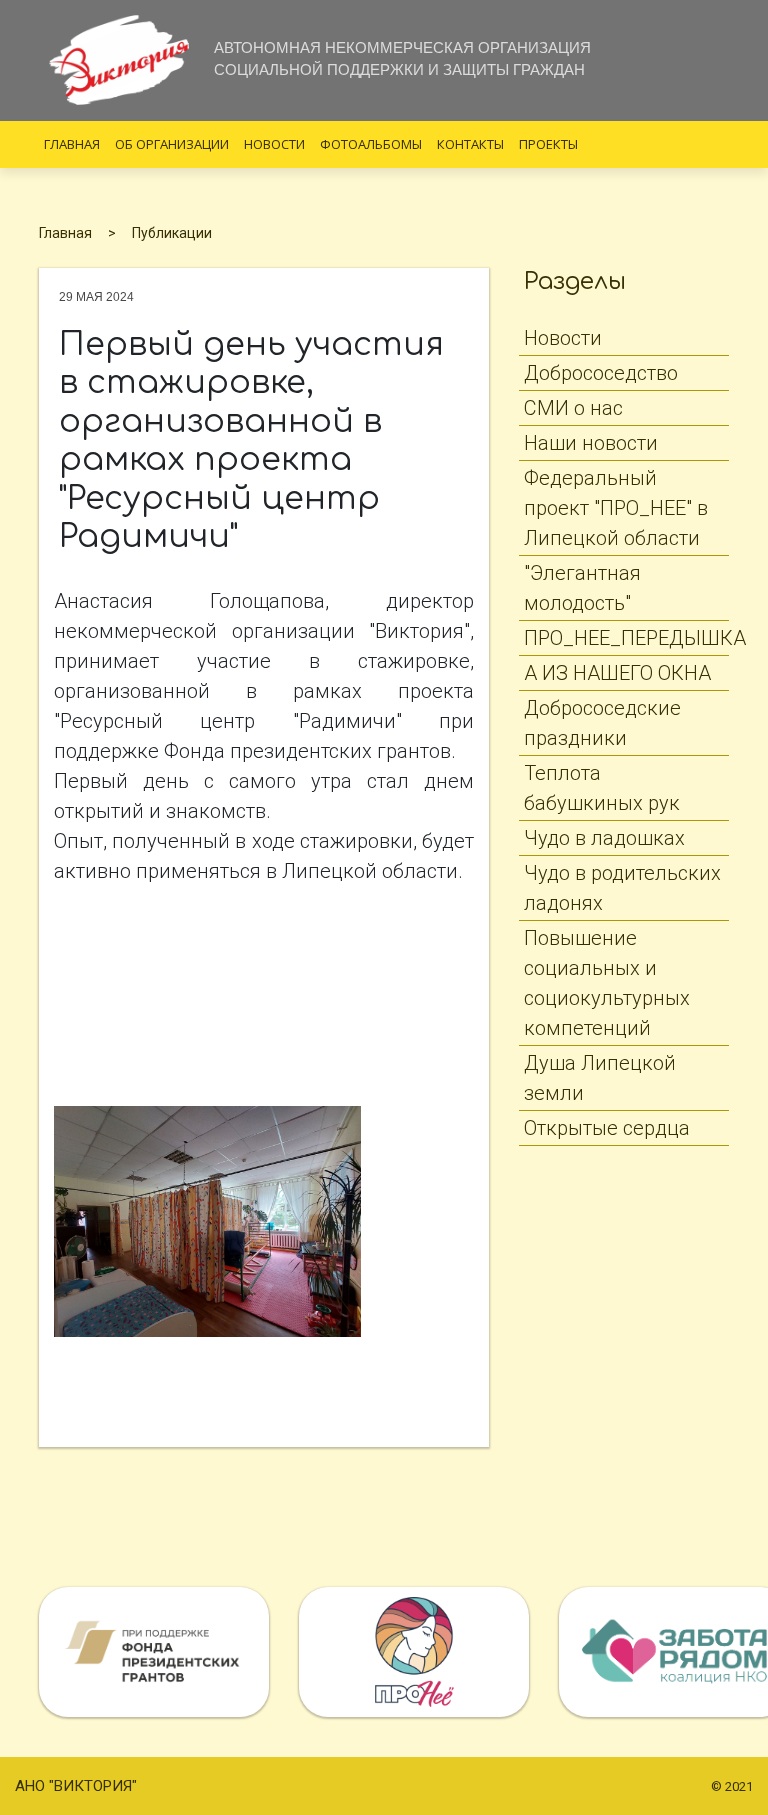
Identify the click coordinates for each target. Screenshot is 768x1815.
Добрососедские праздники (602, 723)
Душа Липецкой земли (600, 1078)
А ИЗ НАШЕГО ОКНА (617, 673)
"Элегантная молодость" (582, 588)
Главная (72, 144)
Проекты (548, 144)
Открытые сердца (607, 1128)
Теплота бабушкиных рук (602, 788)
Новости (274, 144)
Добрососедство (601, 373)
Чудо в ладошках (604, 838)
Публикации (172, 233)
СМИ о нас (573, 408)
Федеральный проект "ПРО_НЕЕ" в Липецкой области (616, 508)
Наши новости (591, 443)
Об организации (172, 144)
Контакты (470, 144)
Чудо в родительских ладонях (622, 888)
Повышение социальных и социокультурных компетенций (607, 983)
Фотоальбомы (371, 144)
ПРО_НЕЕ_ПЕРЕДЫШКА (626, 638)
